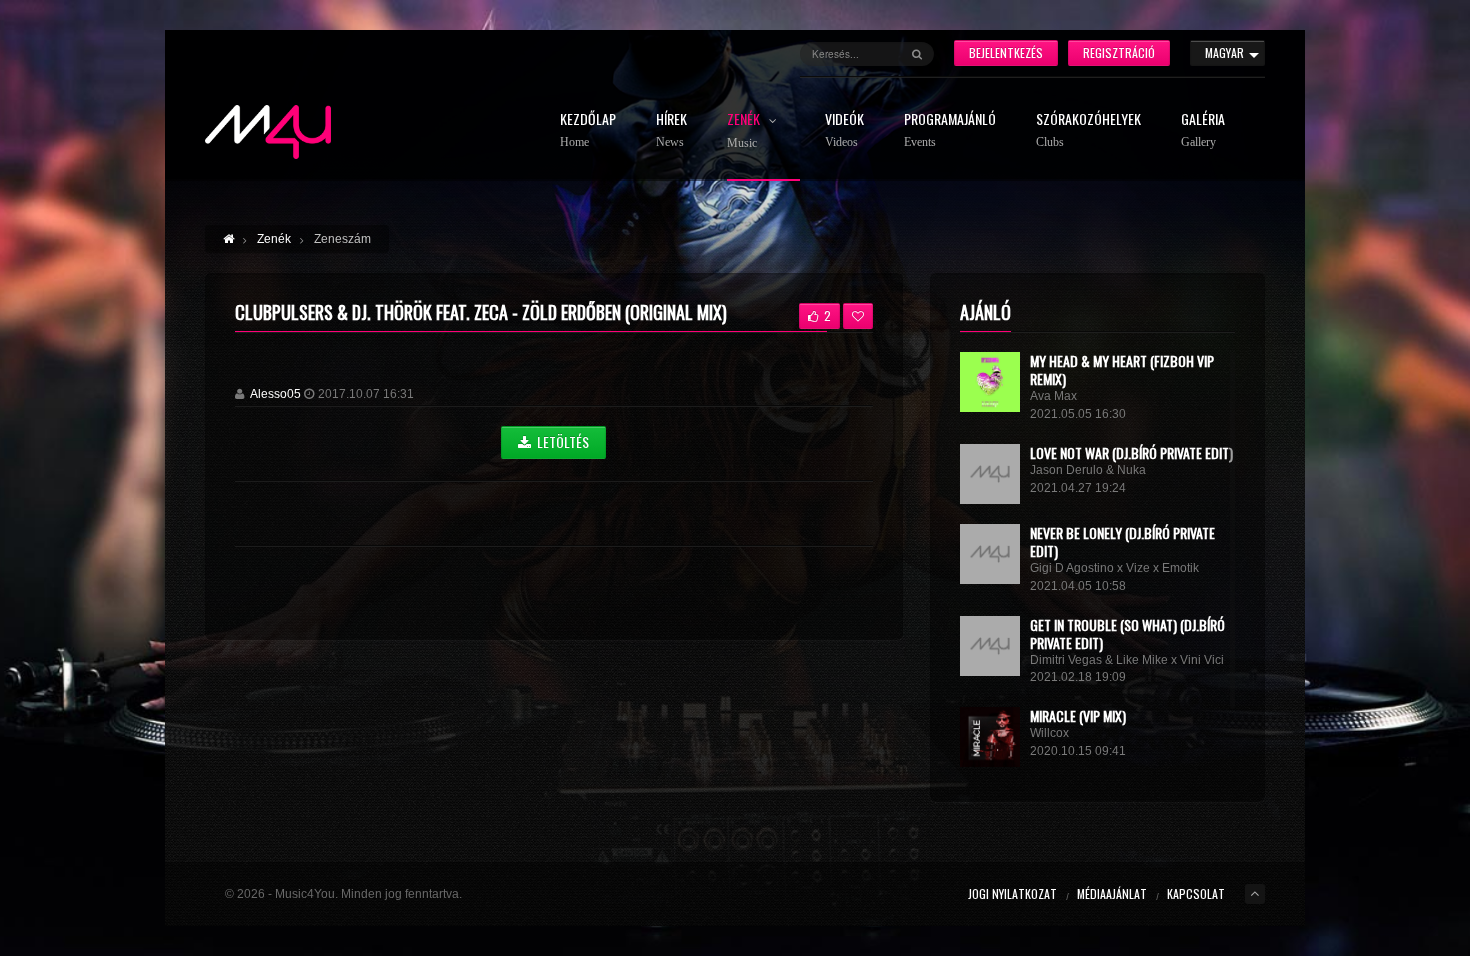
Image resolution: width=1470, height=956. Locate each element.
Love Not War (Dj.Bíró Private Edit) (1131, 452)
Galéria (1203, 130)
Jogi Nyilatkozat (1012, 893)
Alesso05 (275, 394)
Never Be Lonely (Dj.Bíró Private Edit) (1122, 541)
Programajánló (950, 130)
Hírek (671, 130)
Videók (844, 130)
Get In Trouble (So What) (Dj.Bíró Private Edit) (1127, 633)
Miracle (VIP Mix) (1078, 715)
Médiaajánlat (1112, 893)
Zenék (745, 131)
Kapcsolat (1196, 893)
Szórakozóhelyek (1088, 130)
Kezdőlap (588, 130)
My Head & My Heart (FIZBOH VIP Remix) (1122, 369)
